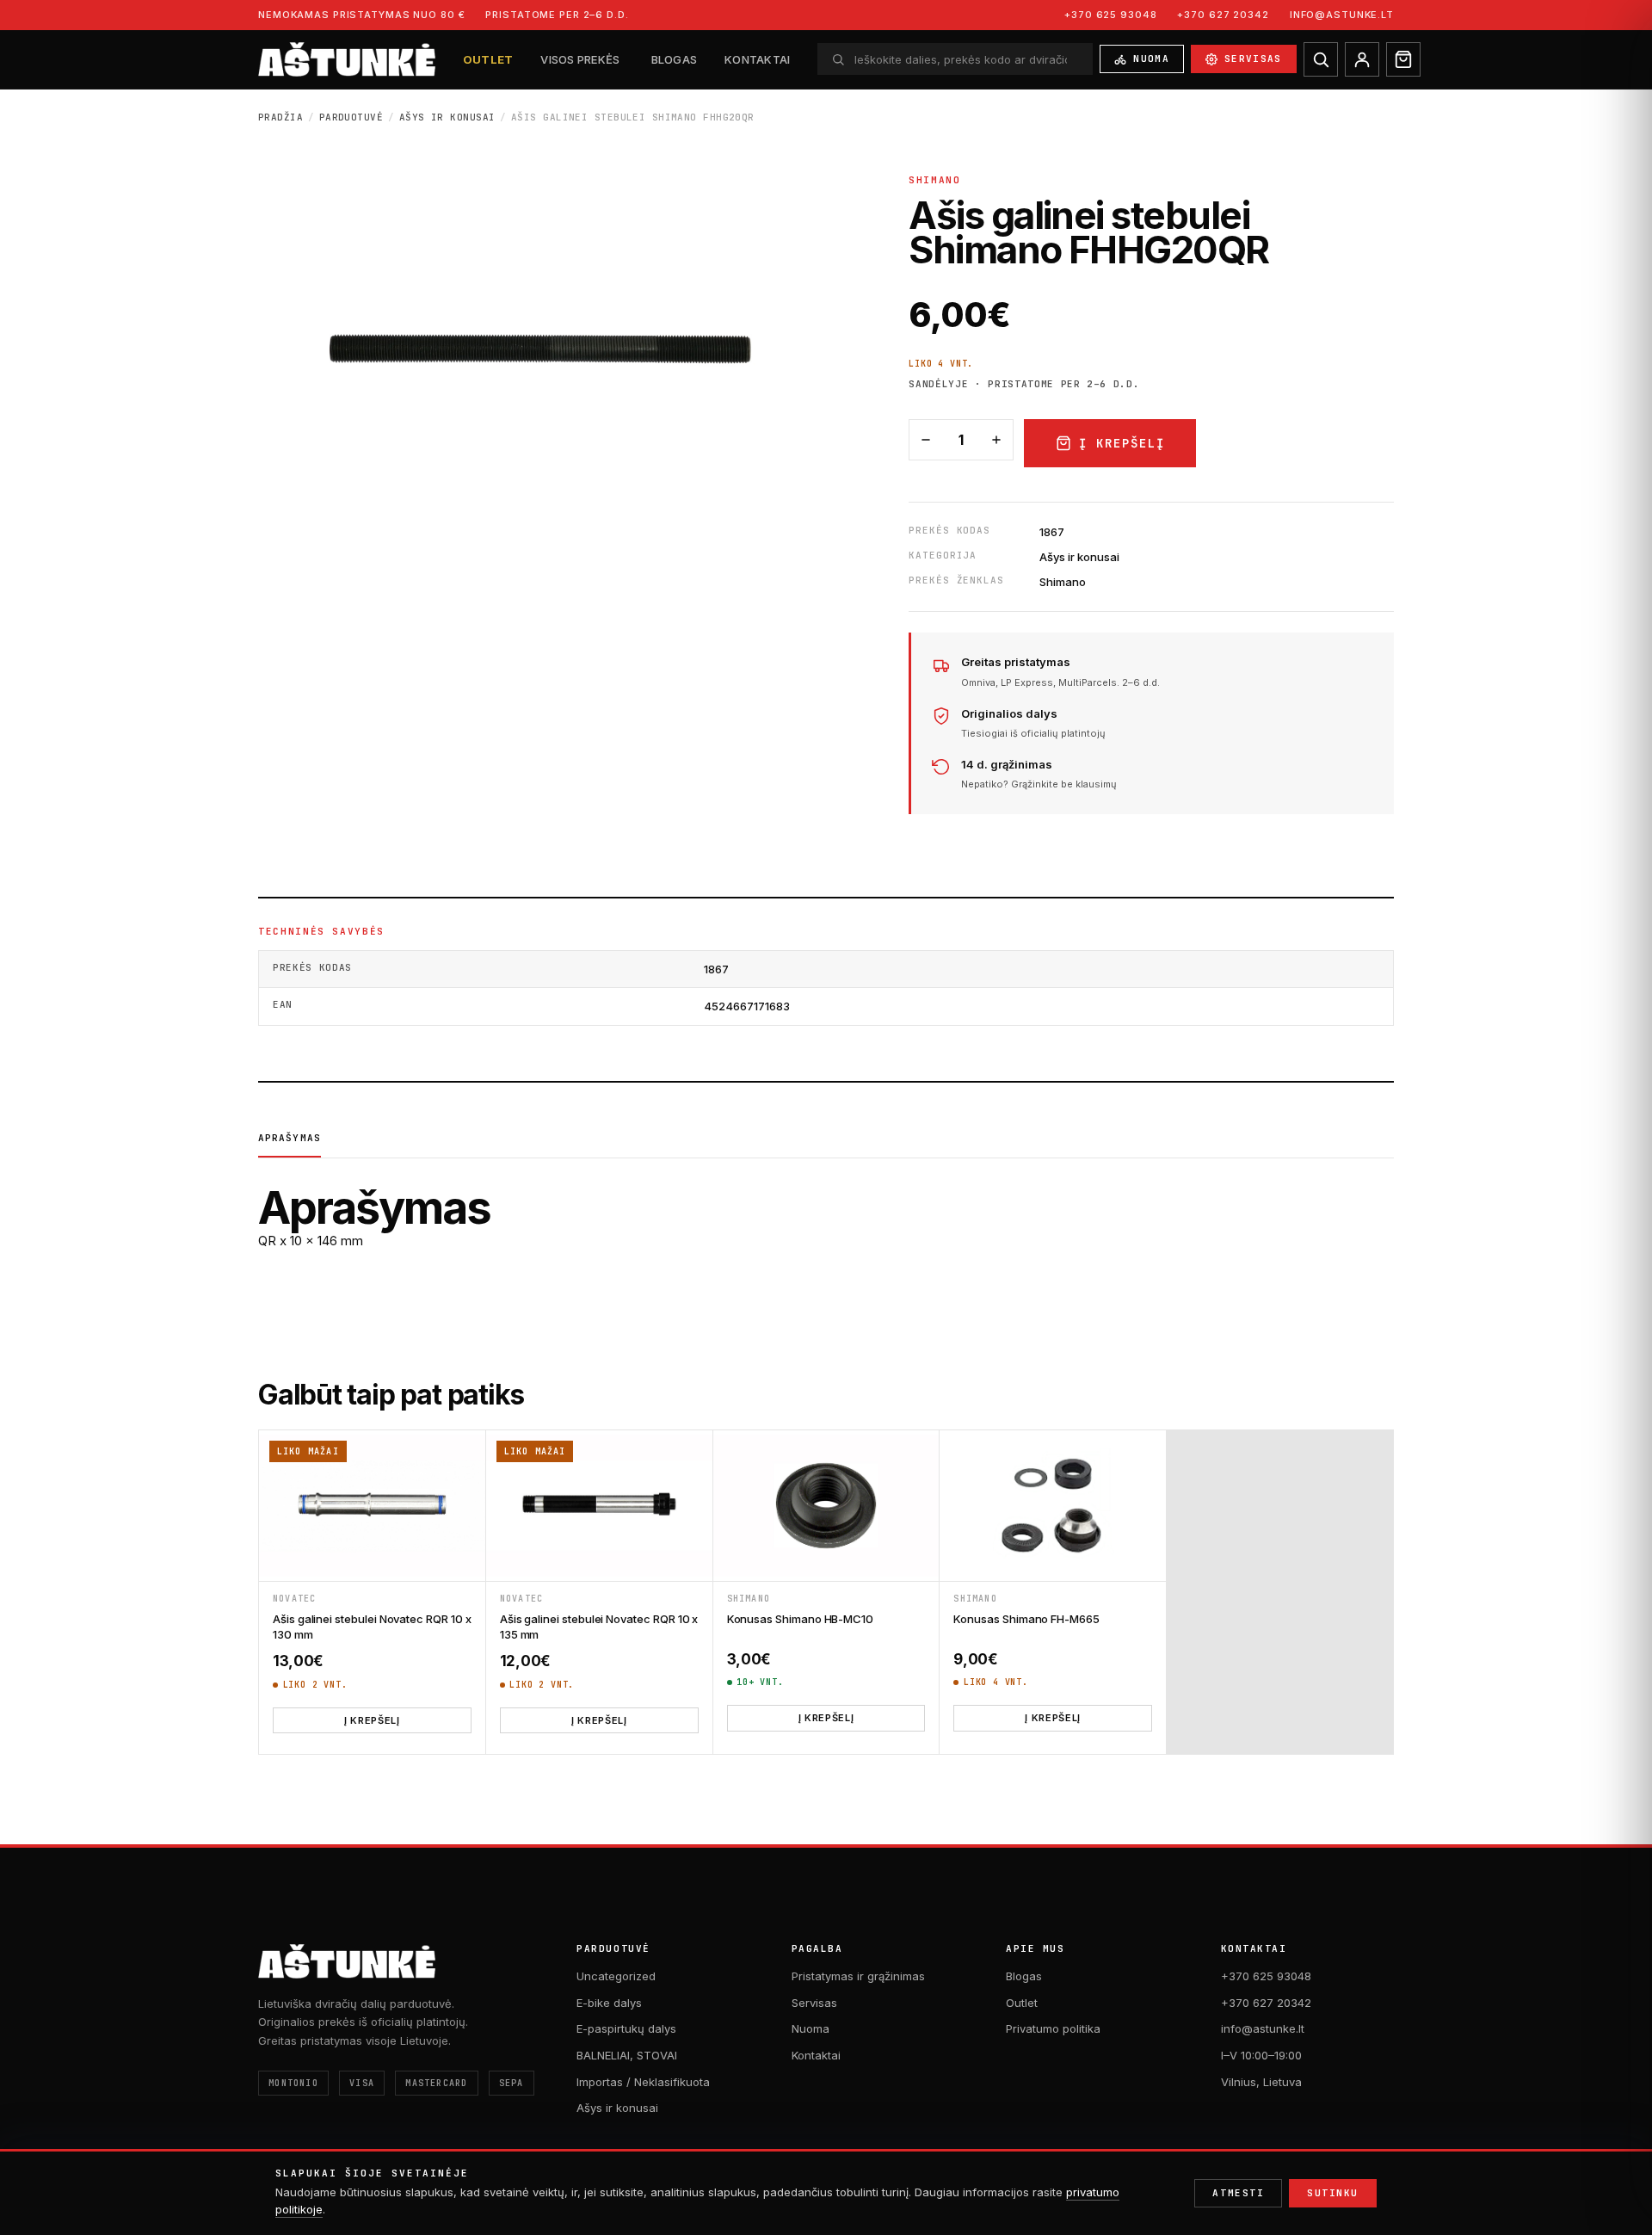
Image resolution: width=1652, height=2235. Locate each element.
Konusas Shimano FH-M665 (1026, 1619)
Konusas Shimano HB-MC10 (801, 1619)
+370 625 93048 (1110, 15)
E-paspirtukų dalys (626, 2028)
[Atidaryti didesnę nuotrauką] (549, 346)
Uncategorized (616, 1976)
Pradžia (280, 117)
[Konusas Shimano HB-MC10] (826, 1506)
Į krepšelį (1122, 443)
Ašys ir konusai (447, 117)
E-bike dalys (609, 2003)
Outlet (488, 59)
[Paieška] (1321, 59)
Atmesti (1238, 2193)
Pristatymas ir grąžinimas (858, 1976)
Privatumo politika (1053, 2028)
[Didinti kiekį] (996, 440)
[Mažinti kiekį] (926, 440)
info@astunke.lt (1342, 15)
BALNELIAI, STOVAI (627, 2055)
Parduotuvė (351, 117)
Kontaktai (757, 59)
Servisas (1253, 59)
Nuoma (1151, 59)
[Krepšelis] (1403, 59)
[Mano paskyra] (1362, 59)
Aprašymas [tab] (290, 1138)
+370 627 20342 (1223, 15)
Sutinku (1333, 2193)
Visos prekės (580, 59)
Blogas (675, 59)
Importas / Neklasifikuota (643, 2082)
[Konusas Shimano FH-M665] (1053, 1506)
